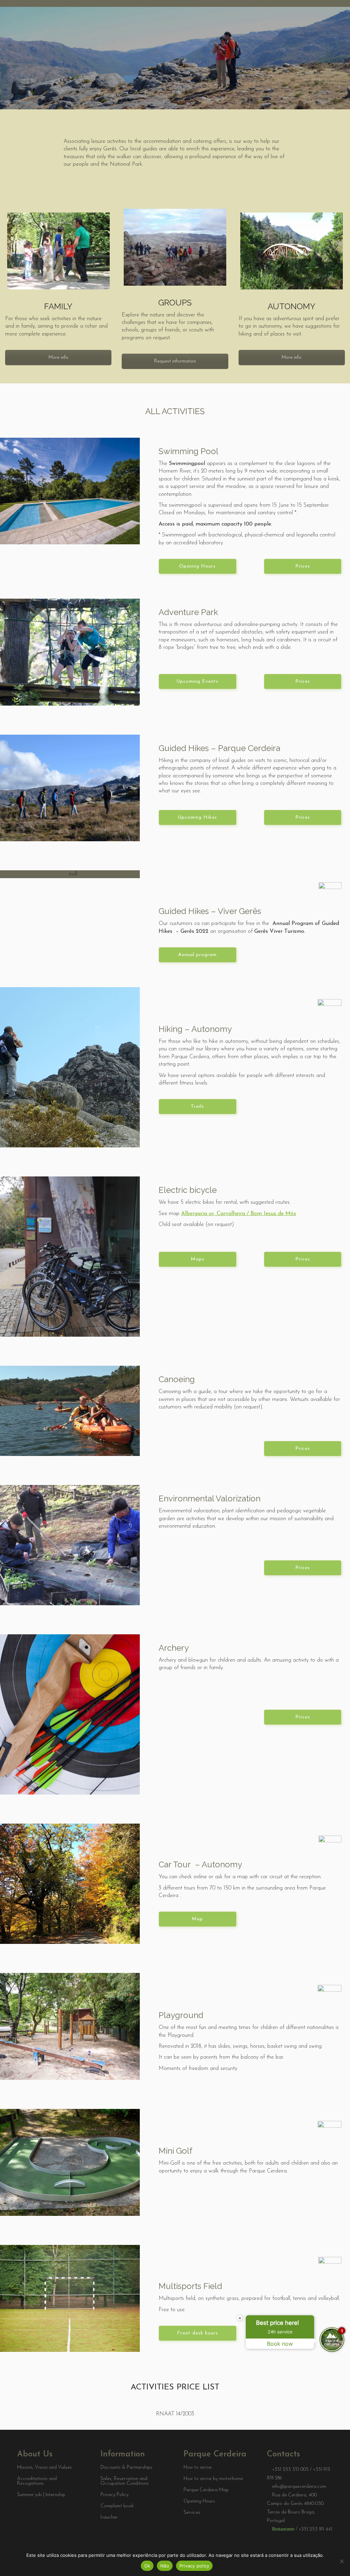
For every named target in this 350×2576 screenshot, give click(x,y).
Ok (147, 2566)
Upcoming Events (197, 682)
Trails (197, 1107)
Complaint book (117, 2506)
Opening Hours (197, 566)
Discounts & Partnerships (126, 2468)
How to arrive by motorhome (213, 2479)
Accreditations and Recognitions (37, 2481)
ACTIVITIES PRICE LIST (175, 2387)
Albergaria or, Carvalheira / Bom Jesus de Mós (239, 1214)
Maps (198, 1259)
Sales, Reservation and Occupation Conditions (125, 2481)
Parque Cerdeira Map (206, 2490)
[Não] (341, 2561)
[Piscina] (70, 491)
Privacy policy (194, 2566)
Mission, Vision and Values (44, 2468)
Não (165, 2566)
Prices (303, 566)
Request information (175, 361)
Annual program (197, 955)
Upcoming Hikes (197, 817)
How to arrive (198, 2468)
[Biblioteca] (70, 1067)
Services (192, 2513)
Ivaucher (109, 2518)
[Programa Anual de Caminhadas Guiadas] (70, 874)
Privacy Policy (115, 2495)
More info (58, 358)
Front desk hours (198, 2333)
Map (197, 1919)
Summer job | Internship (41, 2495)
